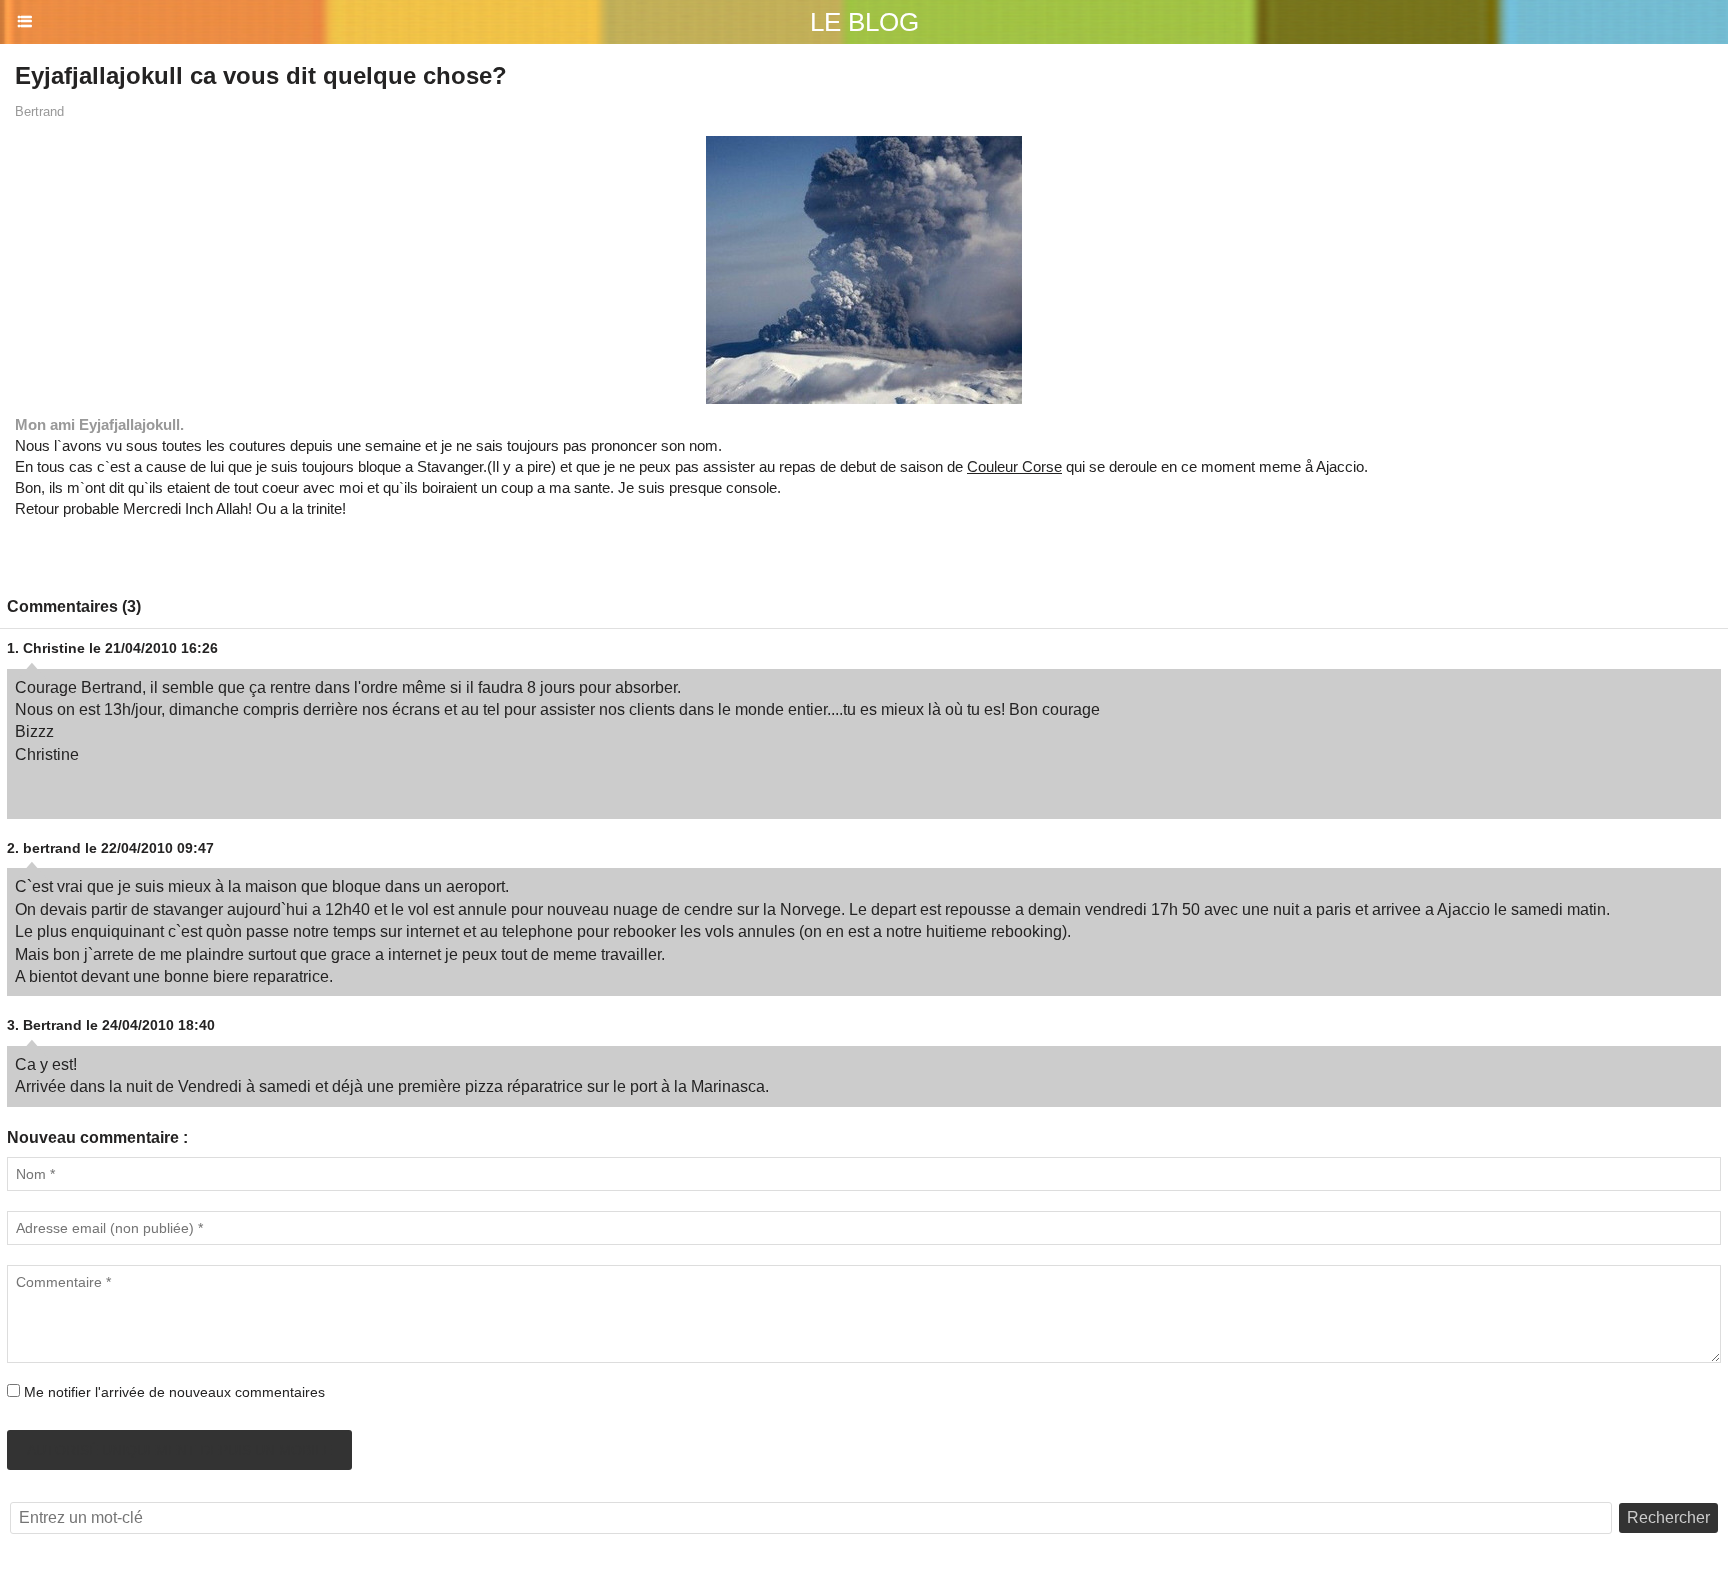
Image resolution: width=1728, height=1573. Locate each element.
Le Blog (864, 22)
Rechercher (1668, 1517)
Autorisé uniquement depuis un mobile (179, 1450)
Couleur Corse (1014, 466)
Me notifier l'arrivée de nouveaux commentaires (174, 1392)
